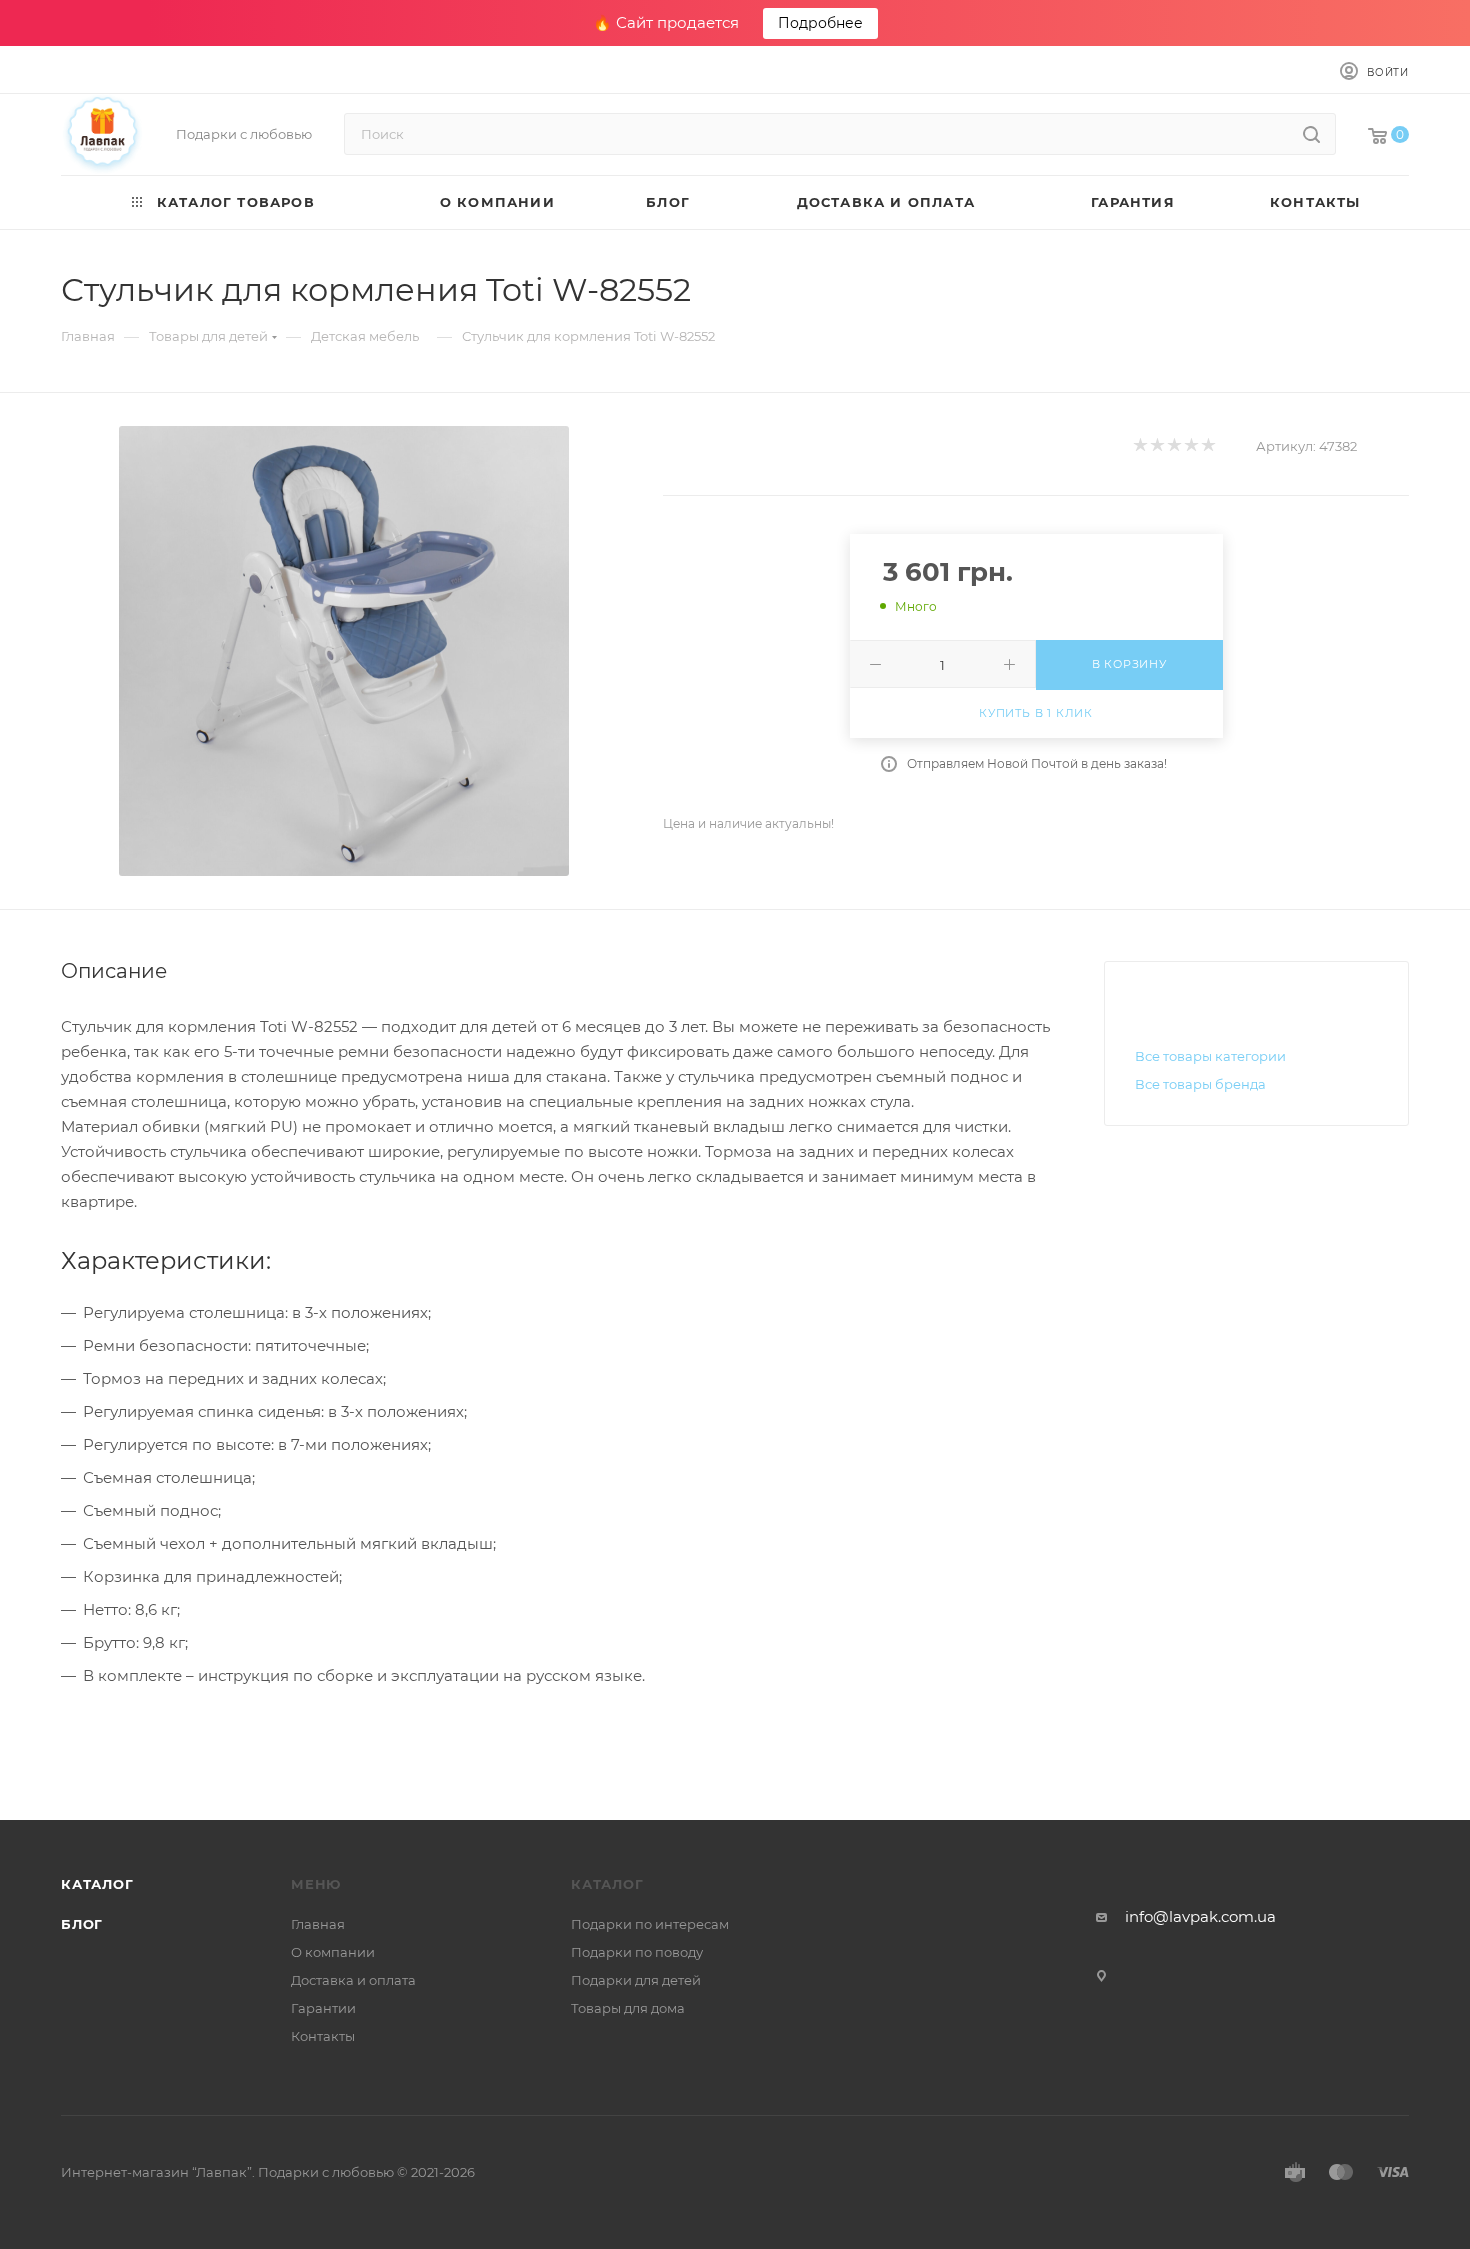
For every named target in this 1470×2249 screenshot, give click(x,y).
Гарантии (323, 2008)
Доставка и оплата (353, 1980)
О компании (333, 1952)
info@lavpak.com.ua (1200, 1916)
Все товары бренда (1200, 1084)
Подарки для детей (636, 1980)
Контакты (323, 2036)
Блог (82, 1924)
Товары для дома (628, 2008)
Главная (318, 1924)
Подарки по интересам (650, 1924)
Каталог (97, 1884)
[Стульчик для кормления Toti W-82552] (344, 651)
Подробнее (820, 23)
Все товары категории (1210, 1056)
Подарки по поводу (637, 1952)
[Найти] (1311, 134)
